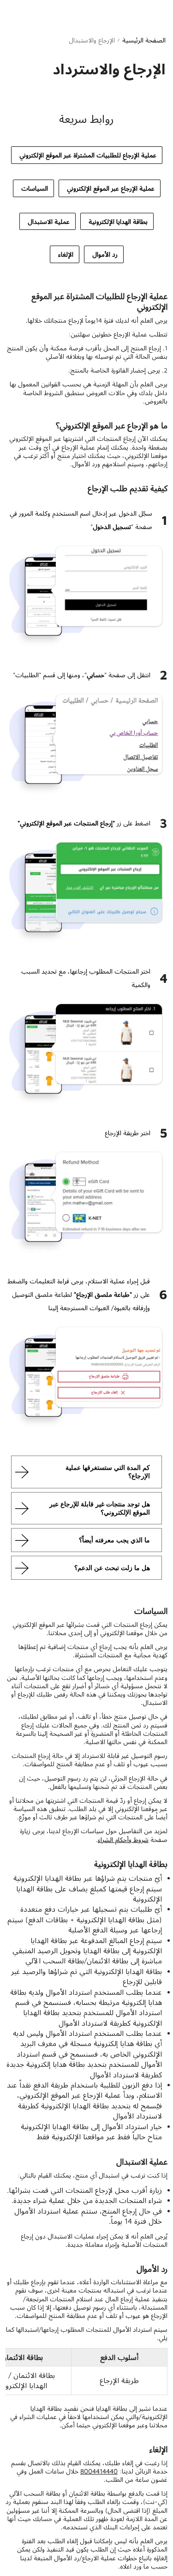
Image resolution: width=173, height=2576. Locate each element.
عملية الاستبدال (49, 221)
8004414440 (99, 2471)
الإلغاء (66, 254)
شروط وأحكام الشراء (123, 1839)
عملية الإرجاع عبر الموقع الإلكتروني (111, 188)
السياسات (35, 188)
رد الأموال (105, 254)
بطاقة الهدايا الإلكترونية (118, 221)
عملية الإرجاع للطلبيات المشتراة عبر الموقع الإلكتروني (88, 155)
